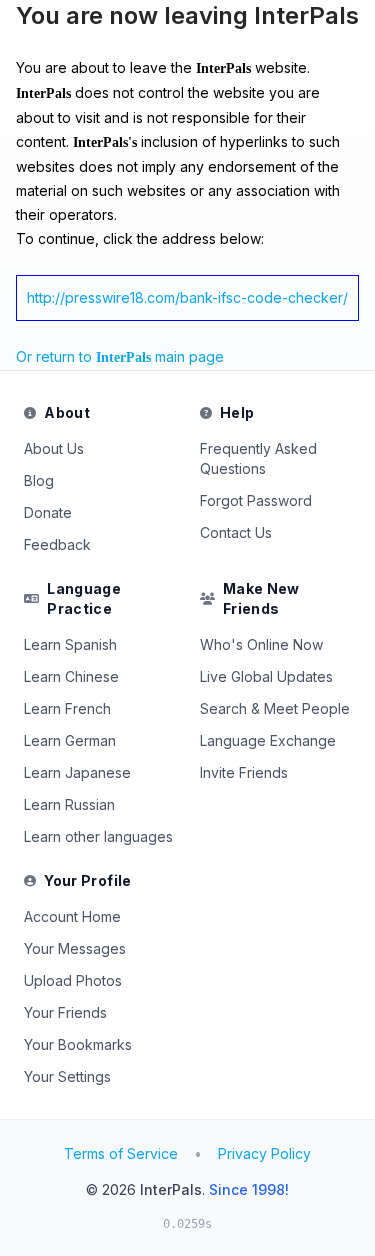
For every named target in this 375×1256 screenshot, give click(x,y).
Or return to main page (120, 356)
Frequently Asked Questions (258, 458)
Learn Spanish (70, 644)
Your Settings (67, 1076)
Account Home (72, 916)
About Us (54, 448)
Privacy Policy (264, 1153)
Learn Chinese (71, 676)
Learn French (67, 708)
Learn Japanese (77, 772)
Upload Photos (73, 980)
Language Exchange (268, 740)
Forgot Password (256, 500)
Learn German (70, 740)
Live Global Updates (266, 676)
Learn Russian (69, 804)
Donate (48, 512)
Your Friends (65, 1012)
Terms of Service (121, 1153)
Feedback (57, 544)
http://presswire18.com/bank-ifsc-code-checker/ (187, 297)
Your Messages (75, 948)
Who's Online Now (261, 644)
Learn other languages (98, 836)
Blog (39, 480)
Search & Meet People (275, 708)
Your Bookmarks (78, 1044)
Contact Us (236, 532)
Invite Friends (244, 772)
